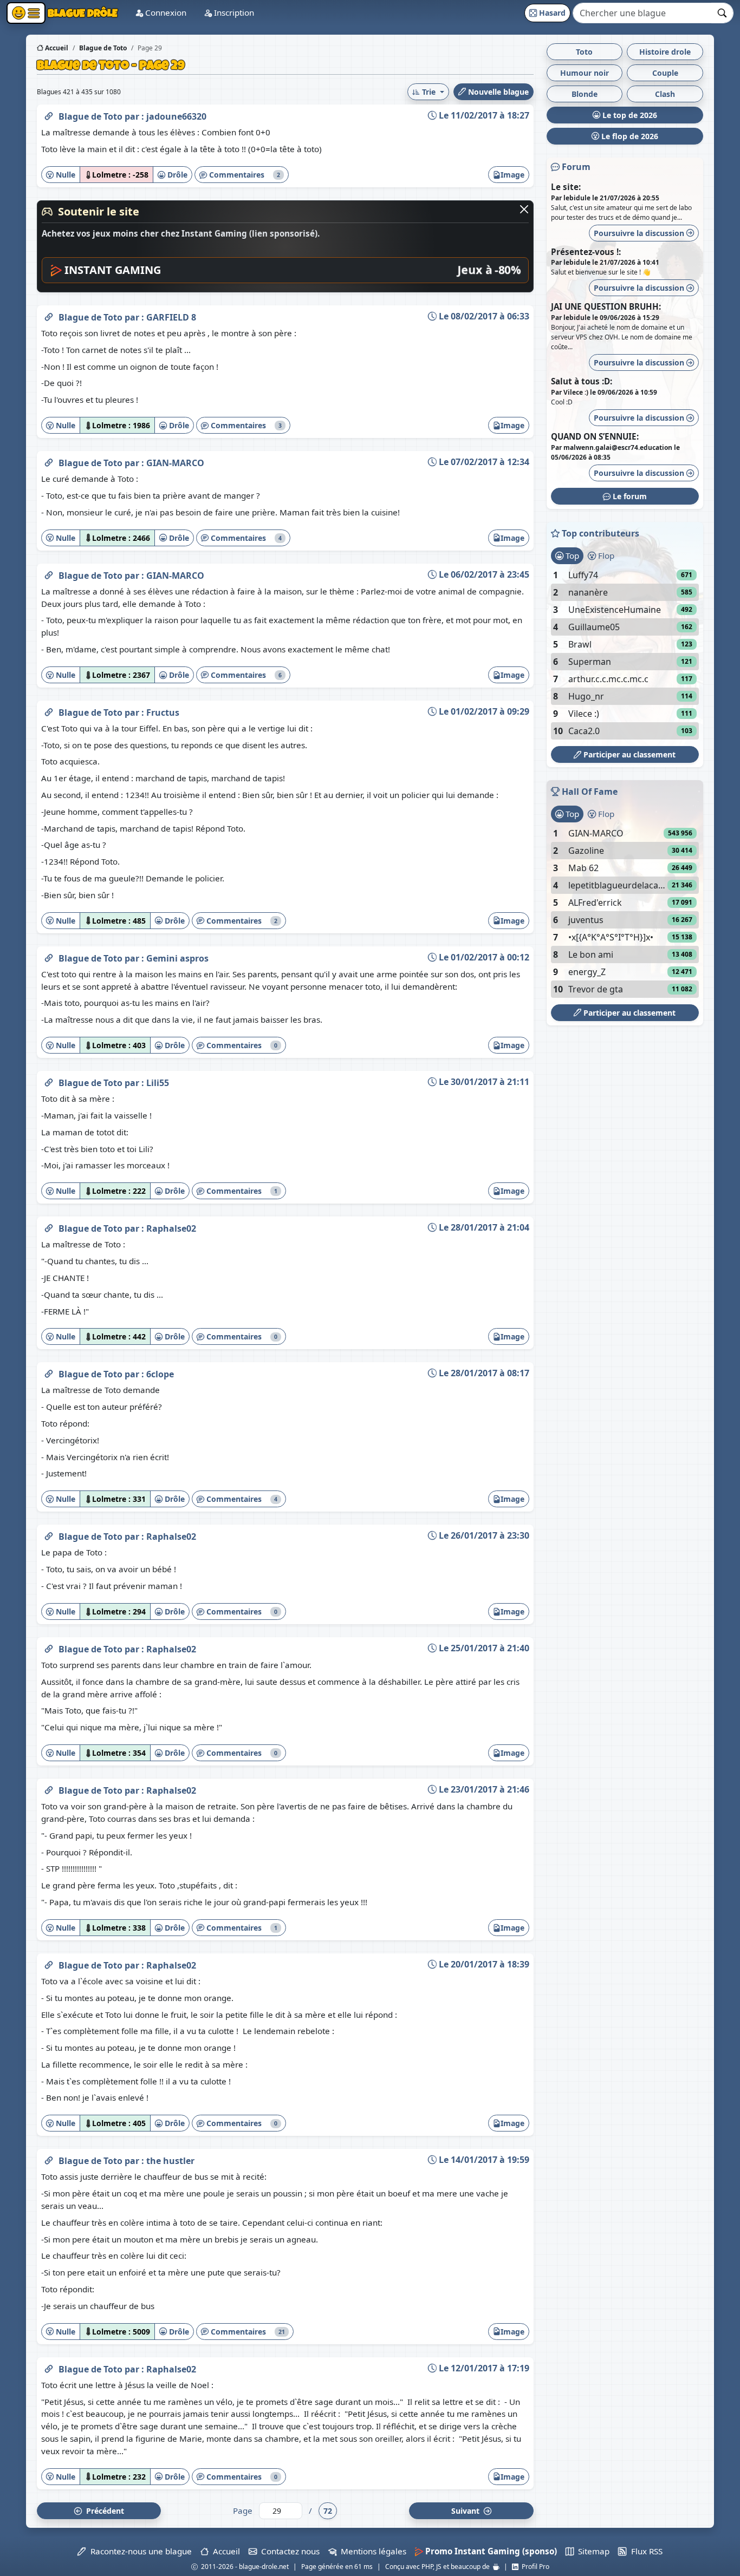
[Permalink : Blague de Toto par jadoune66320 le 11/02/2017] (49, 114)
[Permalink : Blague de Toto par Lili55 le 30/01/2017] (49, 1081)
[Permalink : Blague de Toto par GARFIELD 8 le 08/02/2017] (49, 315)
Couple (665, 73)
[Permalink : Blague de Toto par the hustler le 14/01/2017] (49, 2159)
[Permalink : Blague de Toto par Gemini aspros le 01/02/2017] (49, 956)
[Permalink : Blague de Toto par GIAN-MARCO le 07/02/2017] (49, 461)
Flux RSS (644, 2551)
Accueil (56, 48)
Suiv (466, 2511)
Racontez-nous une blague (139, 2551)
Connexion (165, 12)
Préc (103, 2511)
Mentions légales (371, 2551)
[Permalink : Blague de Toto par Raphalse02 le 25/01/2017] (49, 1647)
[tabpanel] (625, 653)
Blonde (585, 94)
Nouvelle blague (497, 92)
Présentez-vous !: (586, 252)
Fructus (163, 712)
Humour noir (585, 73)
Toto (584, 52)
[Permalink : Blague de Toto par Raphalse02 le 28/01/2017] (49, 1226)
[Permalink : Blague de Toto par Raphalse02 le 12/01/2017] (49, 2367)
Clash (665, 94)
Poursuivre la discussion (640, 233)
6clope (160, 1374)
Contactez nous (288, 2551)
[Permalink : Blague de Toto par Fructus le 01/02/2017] (49, 710)
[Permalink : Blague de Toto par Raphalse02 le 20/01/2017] (49, 1963)
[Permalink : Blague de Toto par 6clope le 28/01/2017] (49, 1372)
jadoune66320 (176, 116)
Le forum (629, 496)
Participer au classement (628, 754)
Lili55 (158, 1083)
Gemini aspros (177, 958)
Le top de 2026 (629, 115)
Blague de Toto (92, 116)
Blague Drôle (82, 13)
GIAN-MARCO (175, 463)
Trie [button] (429, 92)
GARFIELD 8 (171, 317)
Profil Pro (534, 2567)
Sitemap (592, 2551)
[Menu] (26, 13)
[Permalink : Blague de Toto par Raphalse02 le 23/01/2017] (49, 1788)
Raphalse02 (171, 1228)
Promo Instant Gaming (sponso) (490, 2551)
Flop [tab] (605, 555)
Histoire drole (665, 52)
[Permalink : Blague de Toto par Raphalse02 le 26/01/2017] (49, 1534)
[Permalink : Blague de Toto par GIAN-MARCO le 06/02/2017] (49, 573)
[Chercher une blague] (722, 13)
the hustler (170, 2161)
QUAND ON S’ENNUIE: (595, 436)
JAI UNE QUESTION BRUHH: (606, 306)
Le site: (566, 187)
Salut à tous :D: (582, 381)
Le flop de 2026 (629, 136)
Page (243, 2510)
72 (328, 2511)
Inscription (233, 12)
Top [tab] (571, 555)
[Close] (524, 209)
